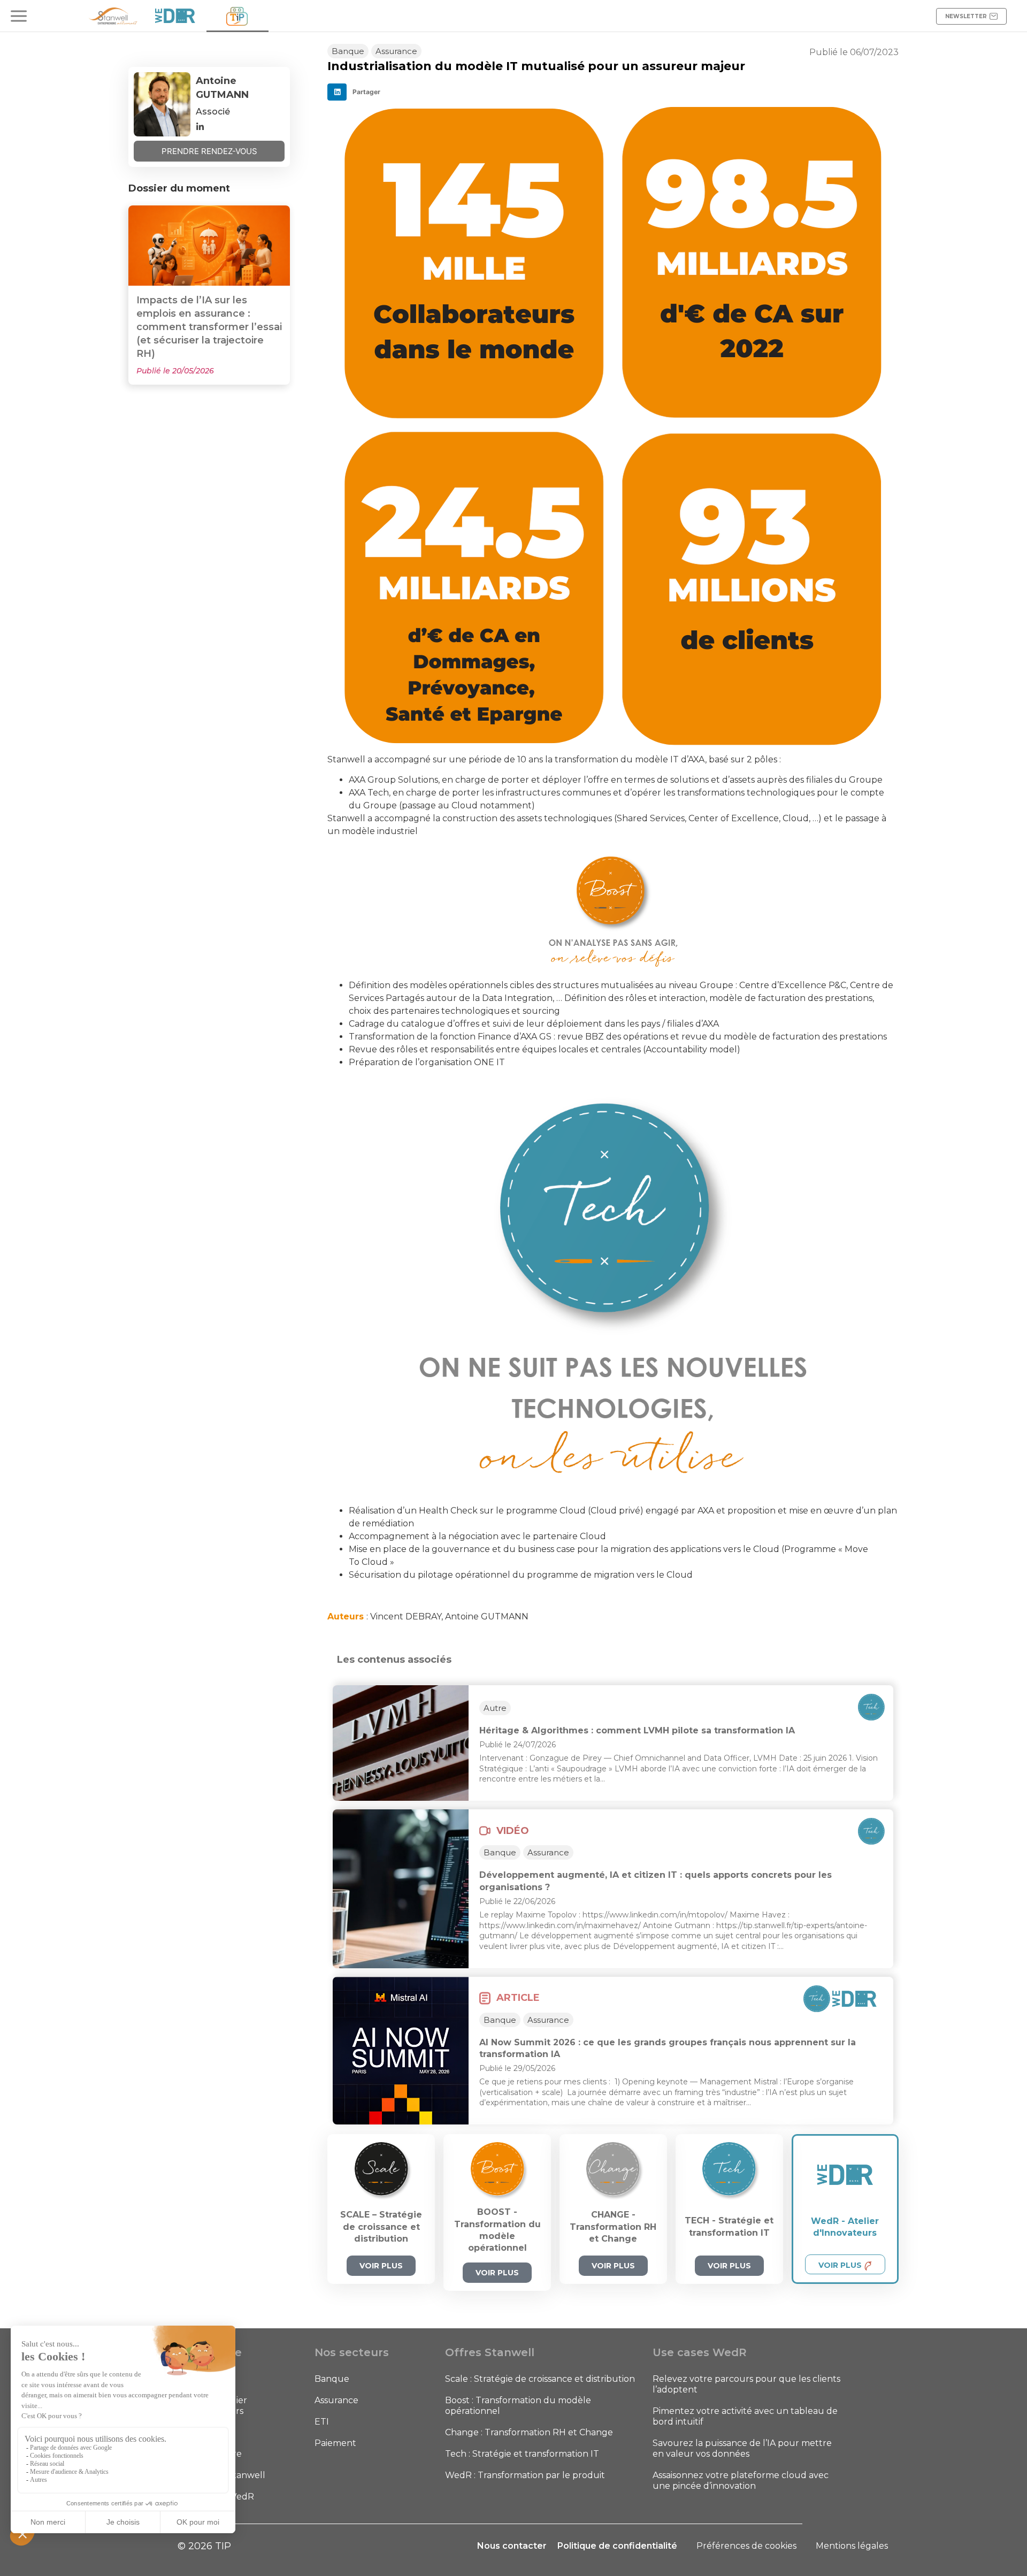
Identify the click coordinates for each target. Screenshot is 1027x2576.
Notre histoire (213, 2454)
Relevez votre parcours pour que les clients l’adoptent (746, 2384)
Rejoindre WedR (219, 2497)
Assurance (336, 2400)
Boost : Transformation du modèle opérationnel (518, 2406)
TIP (191, 2432)
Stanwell (202, 2379)
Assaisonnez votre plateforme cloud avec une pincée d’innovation (741, 2481)
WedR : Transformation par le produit (525, 2475)
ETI (322, 2422)
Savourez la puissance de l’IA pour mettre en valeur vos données (742, 2448)
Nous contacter (512, 2546)
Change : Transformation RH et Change (529, 2432)
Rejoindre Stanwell (224, 2475)
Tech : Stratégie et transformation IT (522, 2454)
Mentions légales (852, 2546)
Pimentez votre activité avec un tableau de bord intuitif (745, 2416)
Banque (332, 2379)
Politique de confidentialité (617, 2546)
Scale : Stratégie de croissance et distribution (540, 2379)
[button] (357, 92)
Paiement (335, 2443)
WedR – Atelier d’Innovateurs (215, 2406)
